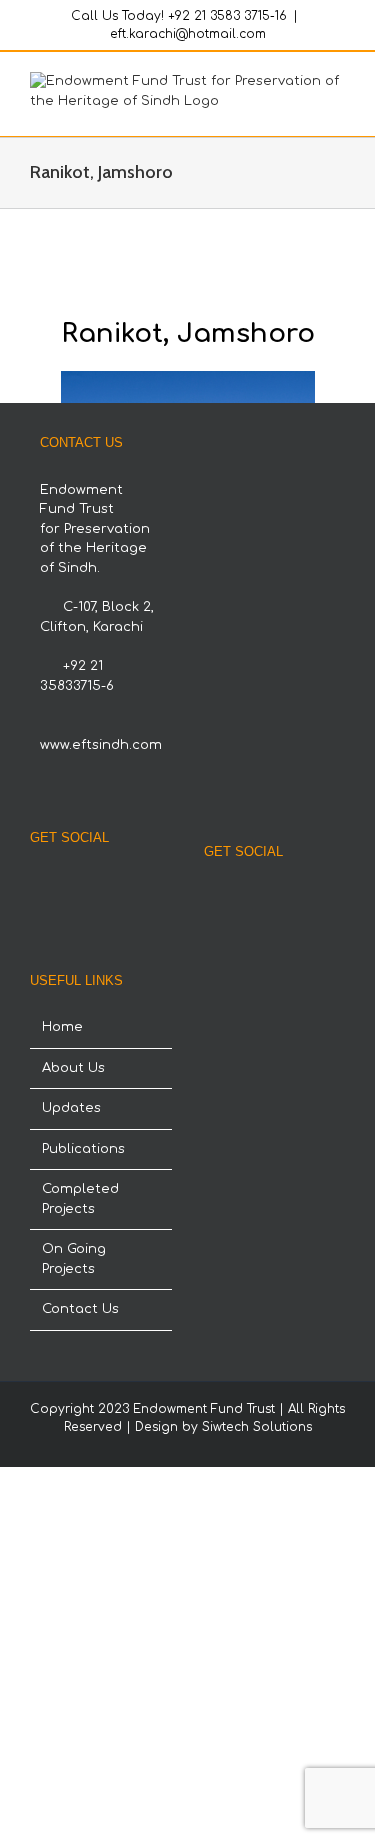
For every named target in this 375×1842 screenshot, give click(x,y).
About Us (73, 1068)
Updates (71, 1108)
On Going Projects (74, 1259)
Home (62, 1027)
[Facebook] (60, 884)
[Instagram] (87, 884)
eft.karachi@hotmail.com (188, 34)
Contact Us (80, 1309)
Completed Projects (80, 1199)
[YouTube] (141, 884)
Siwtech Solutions (257, 1427)
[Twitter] (114, 884)
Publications (83, 1149)
